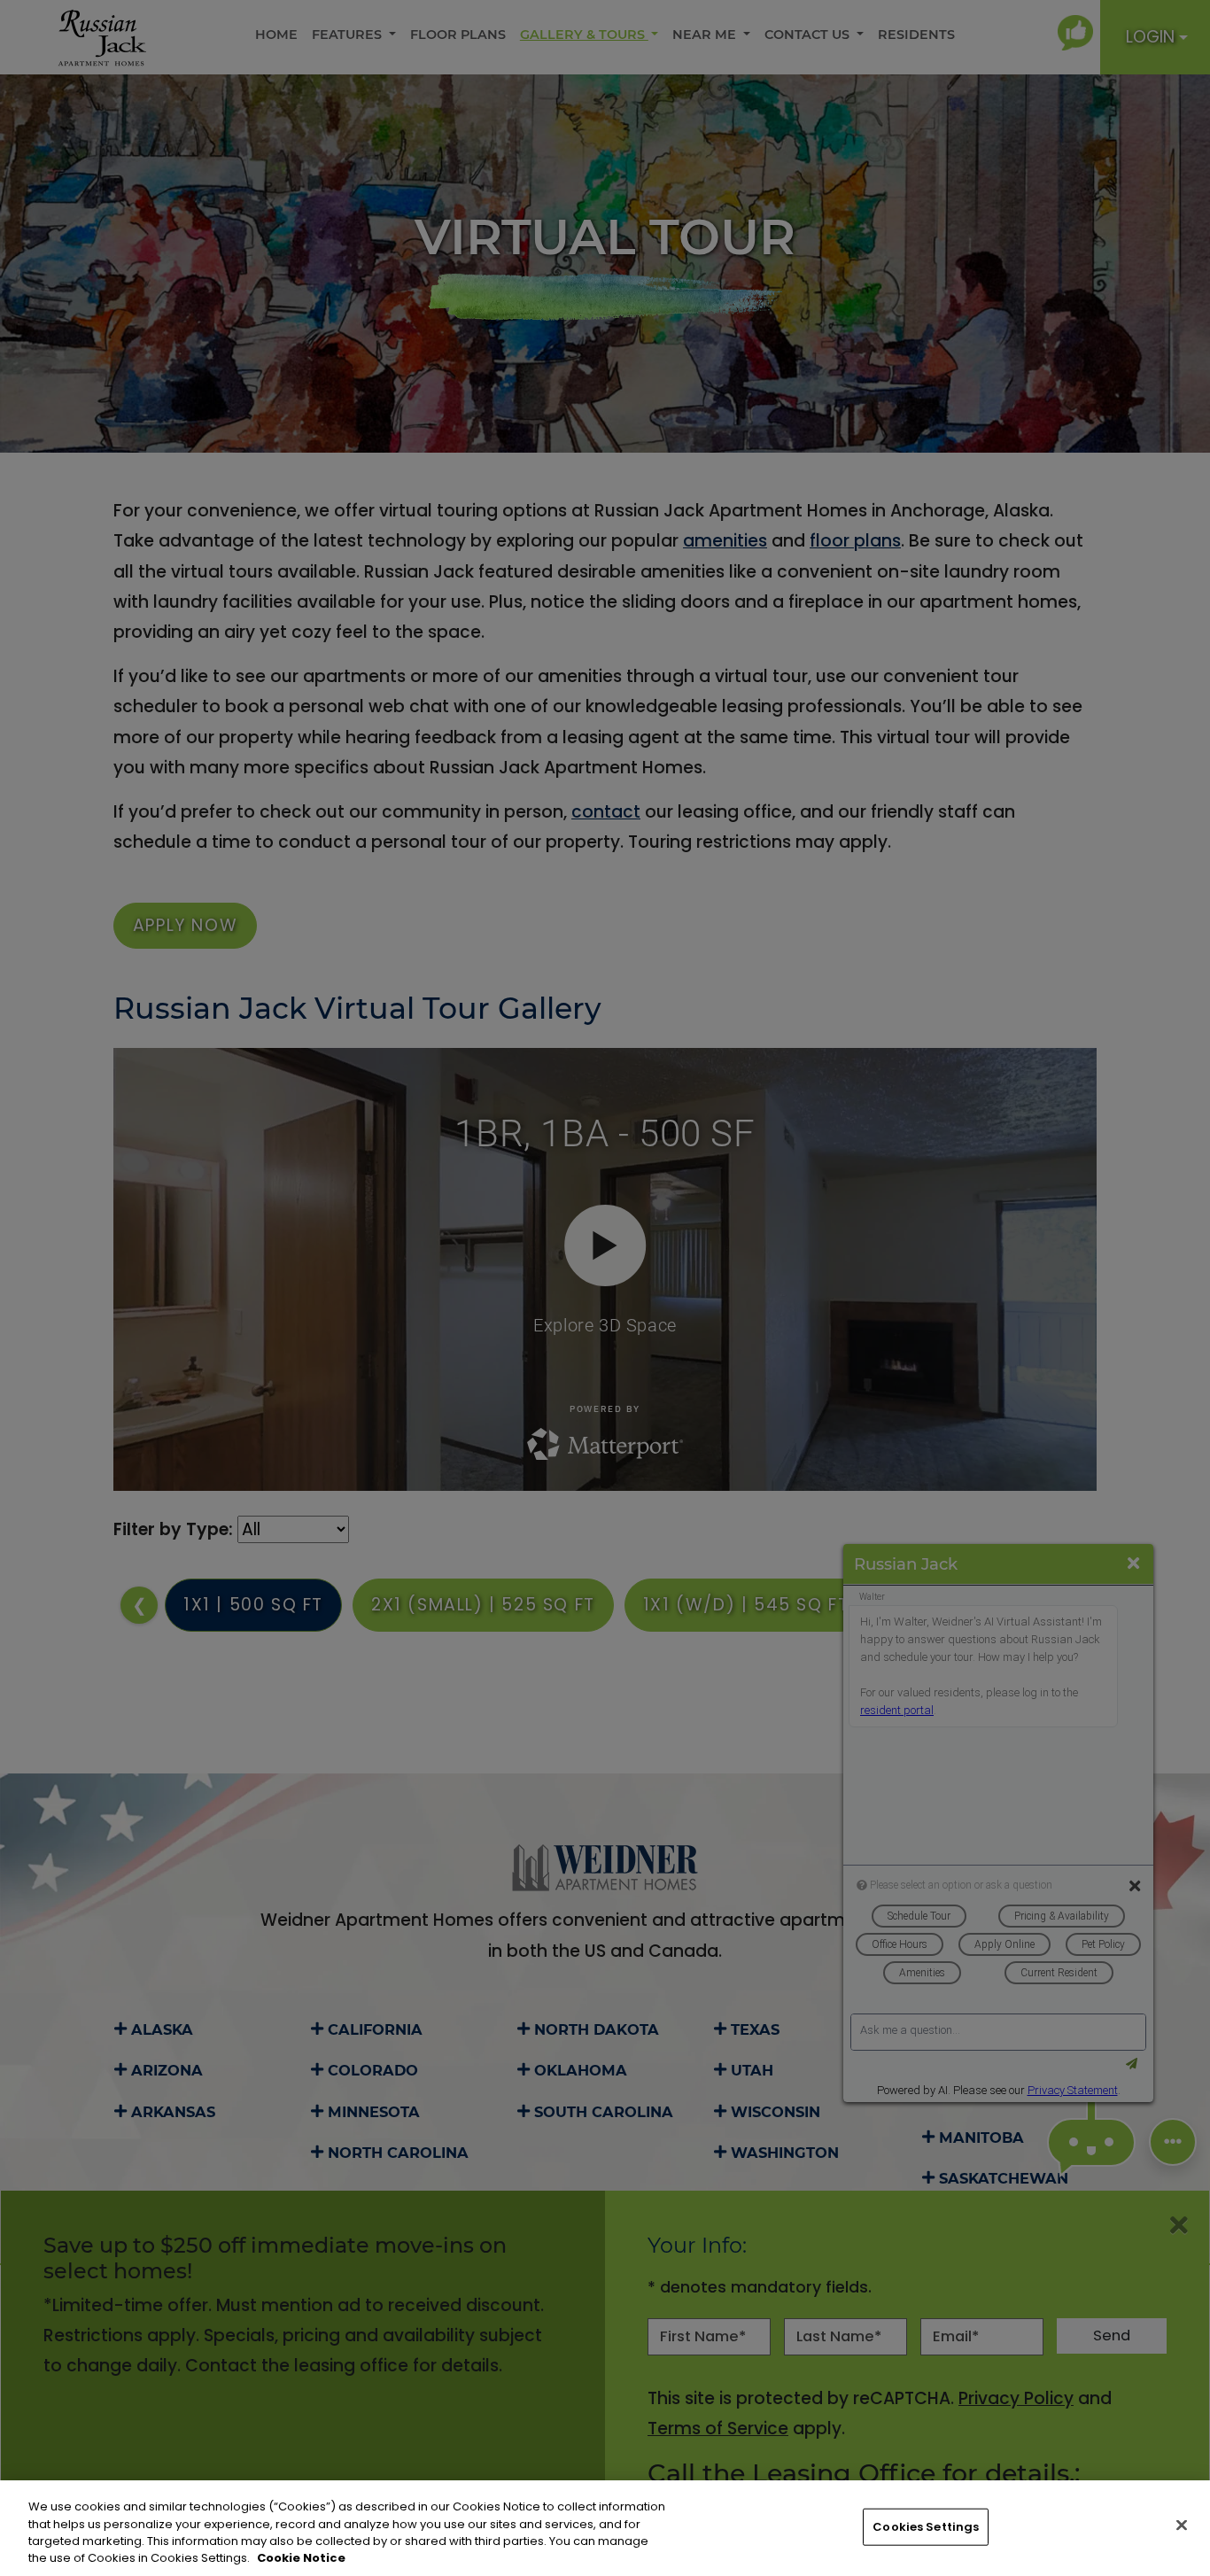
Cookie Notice (301, 2558)
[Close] (1182, 2525)
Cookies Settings (926, 2527)
